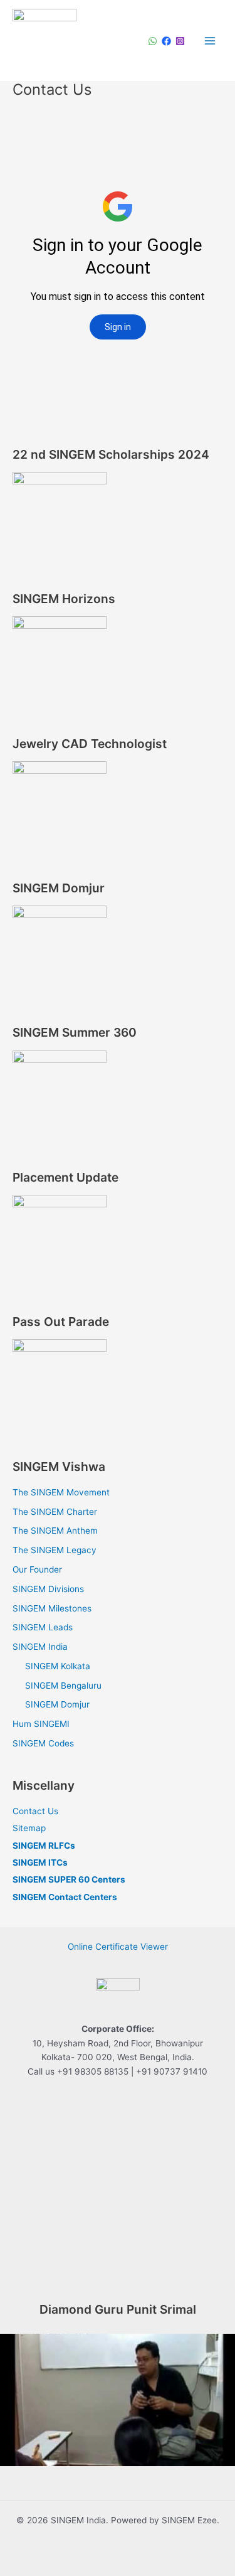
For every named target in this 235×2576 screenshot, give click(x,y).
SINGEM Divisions (48, 1589)
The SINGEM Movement (61, 1492)
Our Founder (37, 1569)
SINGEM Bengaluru (63, 1686)
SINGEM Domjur (57, 1704)
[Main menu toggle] (210, 40)
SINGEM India (40, 1647)
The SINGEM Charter (55, 1512)
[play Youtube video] (118, 2400)
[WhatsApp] (153, 41)
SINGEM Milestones (52, 1608)
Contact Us (35, 1811)
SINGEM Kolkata (58, 1666)
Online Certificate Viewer (118, 1947)
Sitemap (29, 1828)
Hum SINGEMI (41, 1724)
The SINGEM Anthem (55, 1531)
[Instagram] (180, 41)
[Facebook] (166, 41)
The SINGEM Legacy (55, 1550)
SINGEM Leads (43, 1627)
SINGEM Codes (43, 1743)
